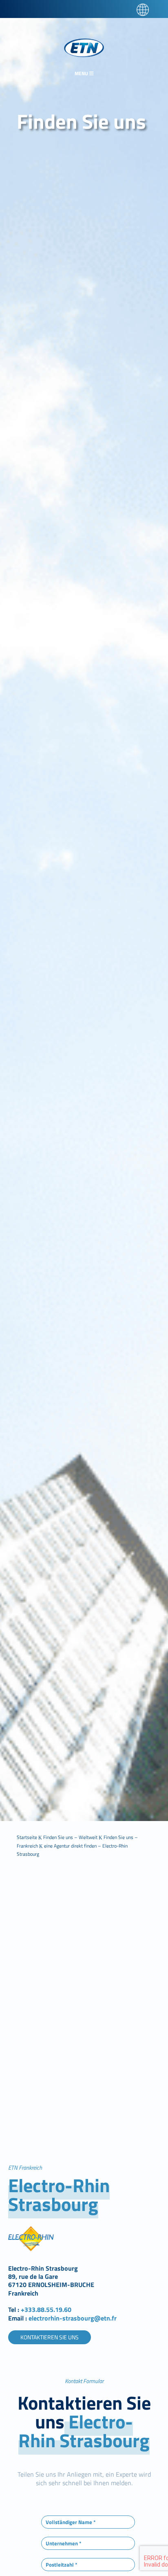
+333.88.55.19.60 (46, 2309)
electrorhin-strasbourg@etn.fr (72, 2318)
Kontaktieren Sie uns (50, 2337)
